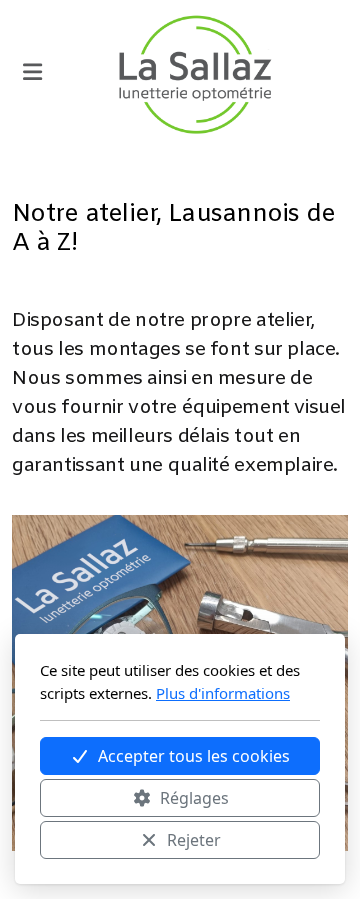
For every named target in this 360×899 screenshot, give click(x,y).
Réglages (194, 798)
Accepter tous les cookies (194, 756)
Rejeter (194, 840)
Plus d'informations (223, 693)
